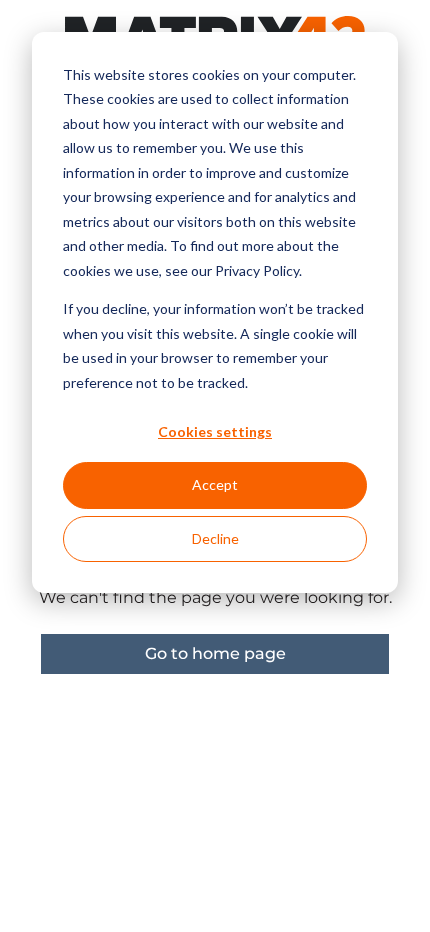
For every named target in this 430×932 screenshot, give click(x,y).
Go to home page (215, 653)
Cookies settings (215, 431)
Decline (215, 538)
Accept (215, 484)
